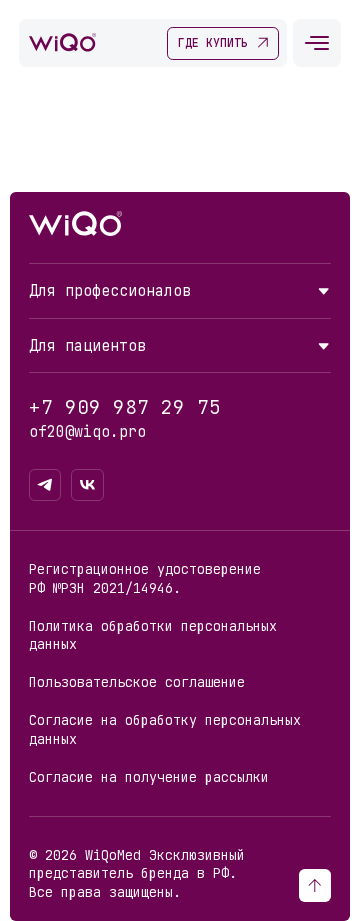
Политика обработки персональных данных (153, 635)
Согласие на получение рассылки (149, 777)
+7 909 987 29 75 (125, 407)
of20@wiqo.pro (87, 431)
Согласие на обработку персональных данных (165, 729)
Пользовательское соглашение (137, 682)
